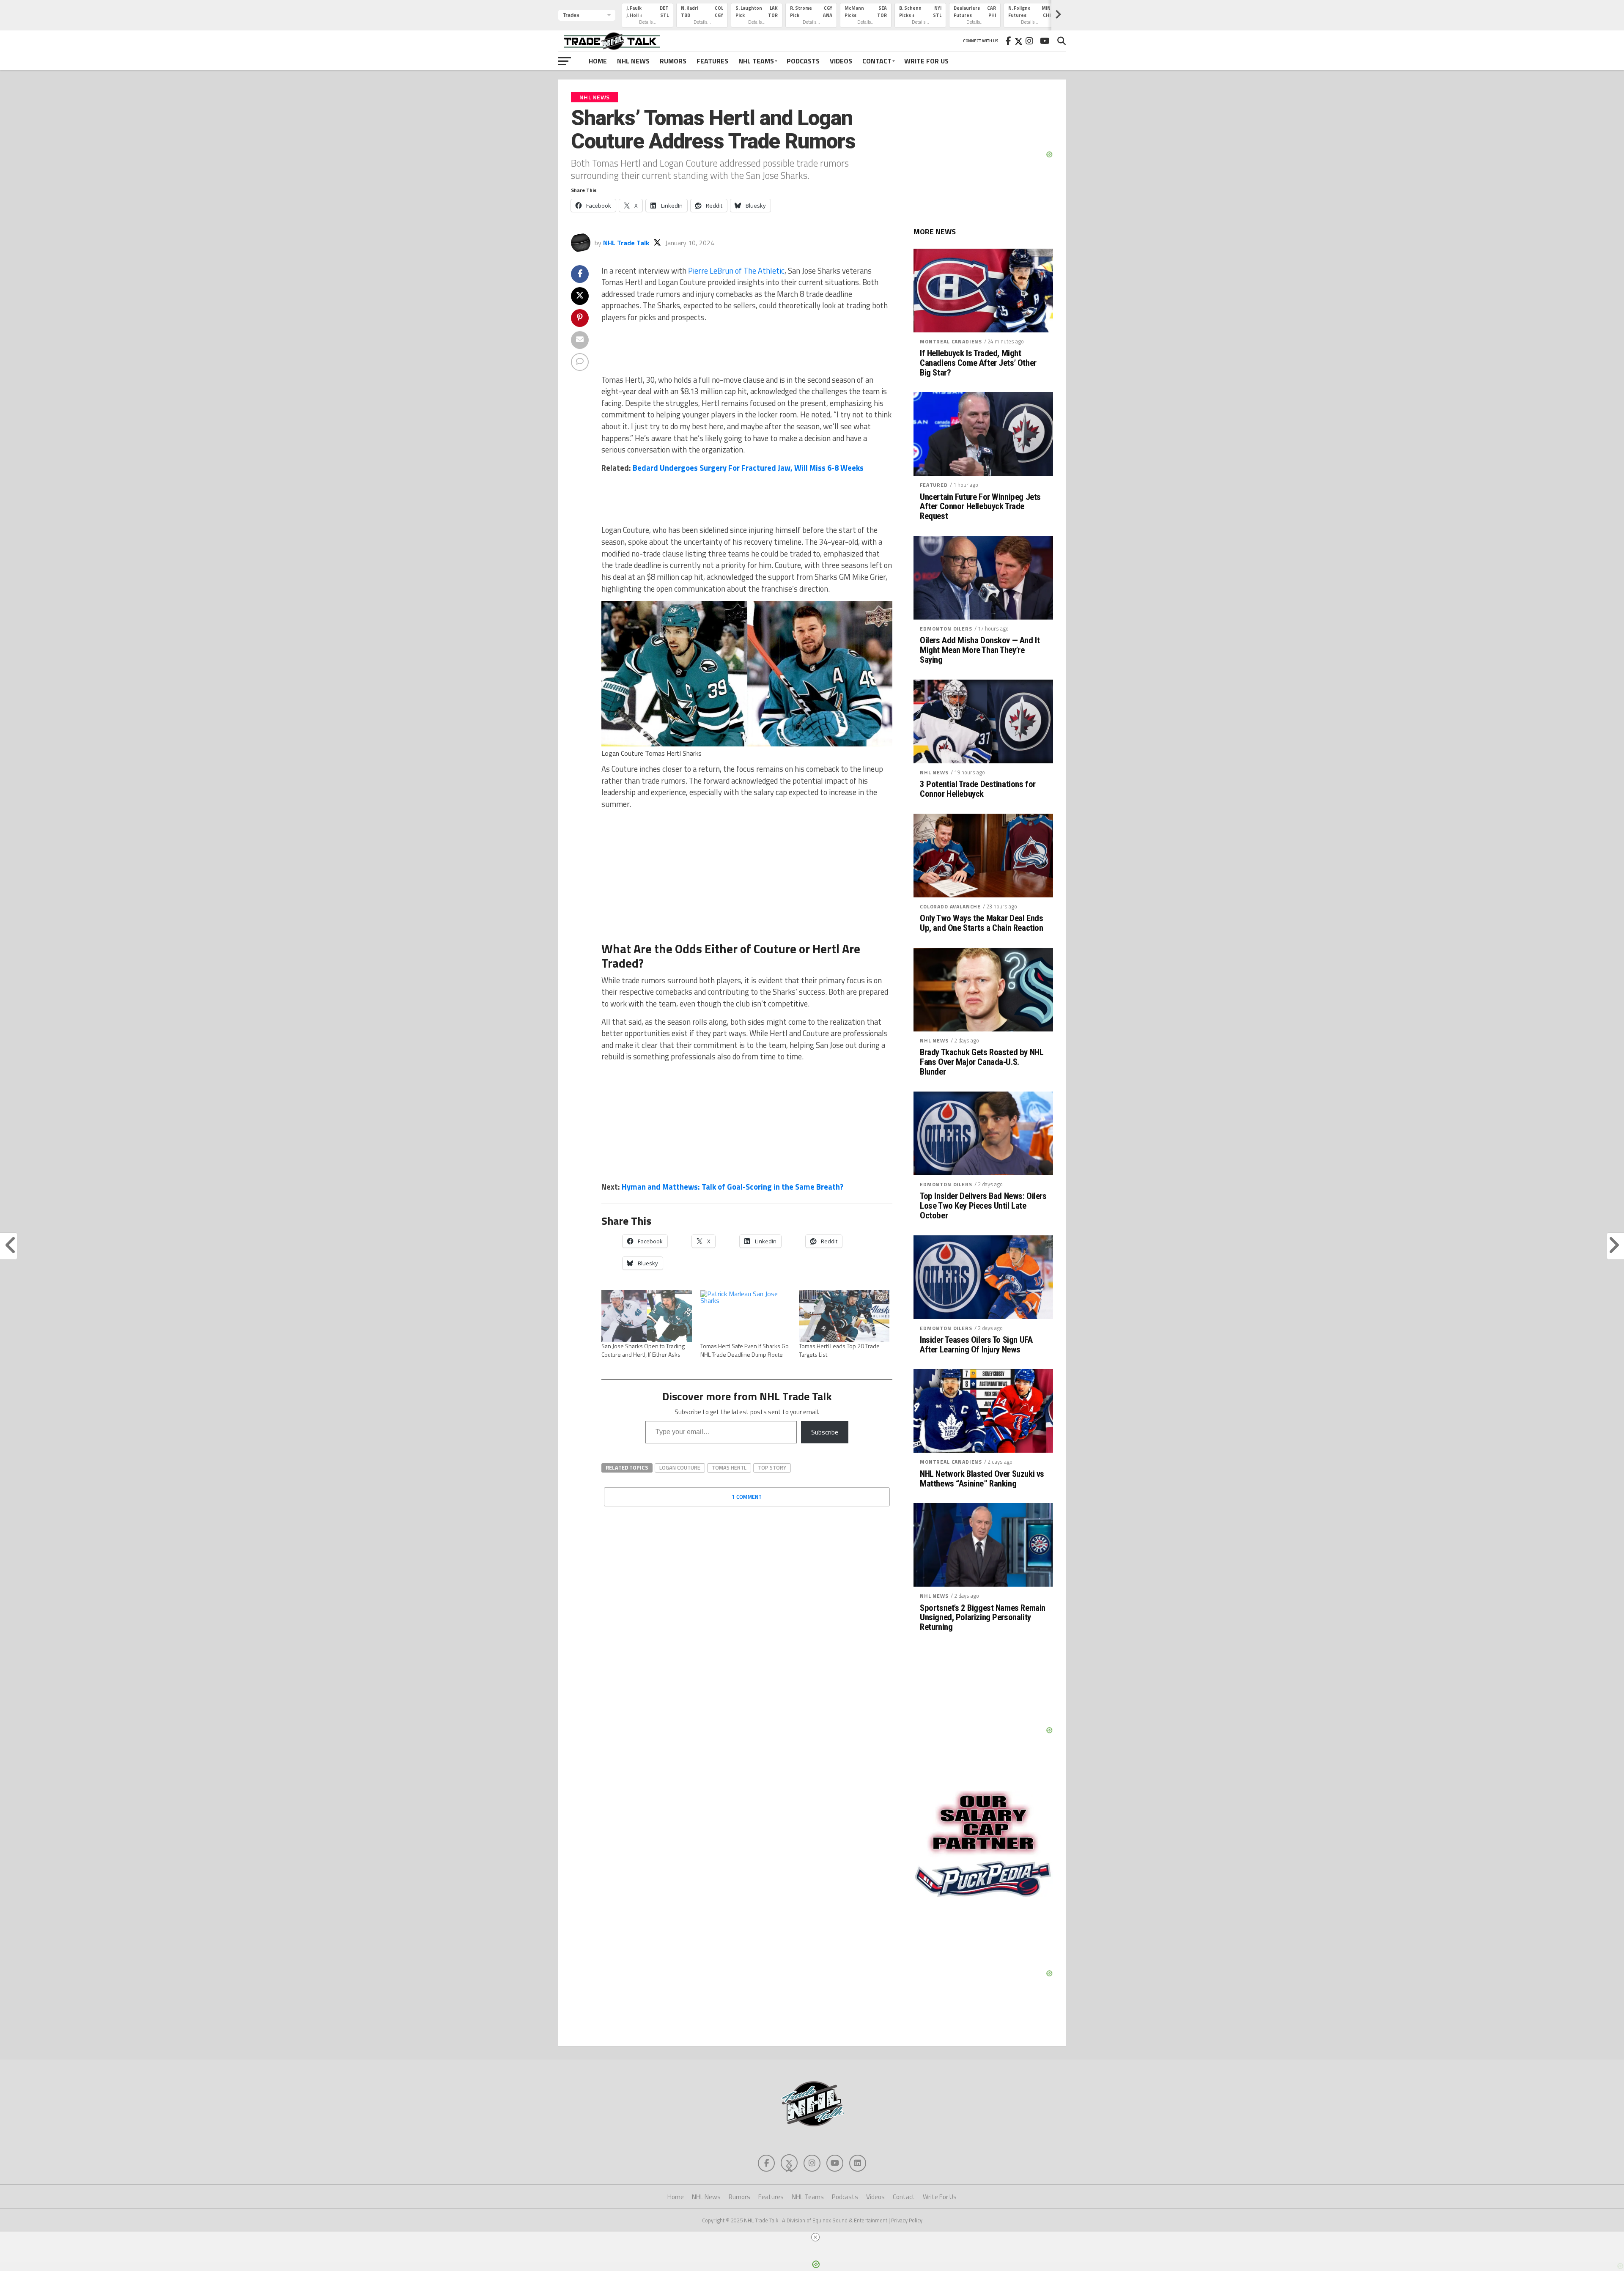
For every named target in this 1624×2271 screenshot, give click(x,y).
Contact (877, 61)
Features (712, 61)
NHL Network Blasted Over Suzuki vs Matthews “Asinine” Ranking (982, 1479)
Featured (934, 485)
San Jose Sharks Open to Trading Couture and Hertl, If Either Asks (643, 1350)
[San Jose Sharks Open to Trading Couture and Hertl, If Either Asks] (647, 1316)
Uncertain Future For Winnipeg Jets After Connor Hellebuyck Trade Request (980, 507)
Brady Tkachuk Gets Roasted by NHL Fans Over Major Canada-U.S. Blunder (982, 1062)
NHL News (633, 61)
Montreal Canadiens (951, 341)
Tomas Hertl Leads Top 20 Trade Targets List (839, 1350)
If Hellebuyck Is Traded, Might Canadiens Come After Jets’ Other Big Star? (978, 363)
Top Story (772, 1467)
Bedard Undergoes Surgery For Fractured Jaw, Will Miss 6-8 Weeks (748, 468)
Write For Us (926, 61)
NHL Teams (756, 61)
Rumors (673, 61)
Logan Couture (680, 1467)
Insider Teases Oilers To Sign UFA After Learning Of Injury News (976, 1345)
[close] (815, 2237)
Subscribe (825, 1432)
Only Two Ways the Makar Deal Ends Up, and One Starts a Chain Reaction (981, 923)
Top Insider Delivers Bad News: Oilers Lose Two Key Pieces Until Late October (983, 1206)
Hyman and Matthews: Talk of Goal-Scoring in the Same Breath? (732, 1187)
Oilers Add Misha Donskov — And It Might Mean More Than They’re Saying (980, 650)
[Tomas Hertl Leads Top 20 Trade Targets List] (844, 1316)
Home (598, 61)
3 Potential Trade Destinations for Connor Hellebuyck (978, 789)
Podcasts (803, 61)
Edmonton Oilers (946, 629)
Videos (841, 61)
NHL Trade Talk (626, 243)
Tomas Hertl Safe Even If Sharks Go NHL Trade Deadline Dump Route (745, 1350)
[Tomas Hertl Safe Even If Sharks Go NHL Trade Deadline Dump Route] (746, 1316)
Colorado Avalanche (950, 906)
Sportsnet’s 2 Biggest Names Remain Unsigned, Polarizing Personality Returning (983, 1618)
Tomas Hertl (729, 1467)
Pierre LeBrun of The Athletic (736, 271)
